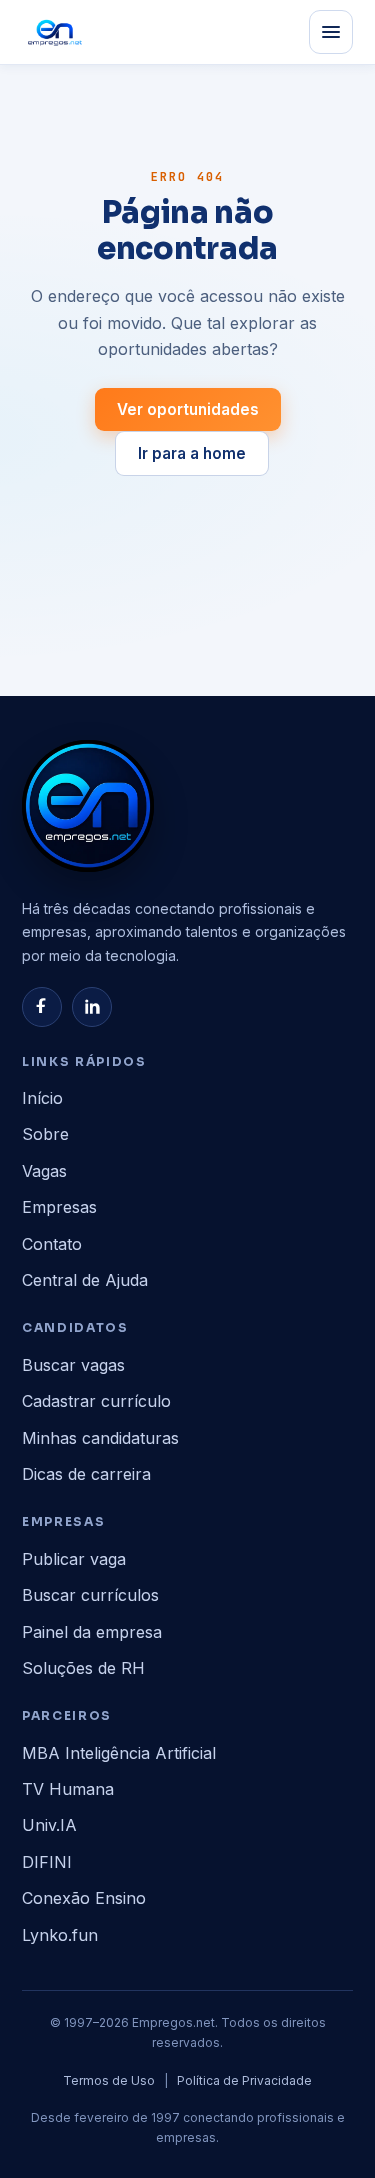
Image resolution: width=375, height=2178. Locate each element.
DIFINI (47, 1862)
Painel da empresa (92, 1632)
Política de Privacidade (244, 2080)
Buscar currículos (90, 1595)
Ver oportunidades (188, 409)
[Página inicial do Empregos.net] (55, 32)
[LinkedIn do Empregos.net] (92, 1007)
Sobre (45, 1134)
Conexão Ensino (84, 1898)
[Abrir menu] (331, 32)
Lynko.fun (60, 1935)
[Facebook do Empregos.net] (42, 1007)
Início (42, 1098)
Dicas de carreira (86, 1474)
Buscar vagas (73, 1365)
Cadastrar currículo (96, 1401)
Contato (52, 1244)
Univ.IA (49, 1825)
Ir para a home (192, 453)
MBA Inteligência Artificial (119, 1753)
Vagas (44, 1171)
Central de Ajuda (85, 1280)
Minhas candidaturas (100, 1438)
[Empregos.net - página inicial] (88, 806)
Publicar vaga (74, 1559)
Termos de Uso (109, 2080)
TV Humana (68, 1789)
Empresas (59, 1207)
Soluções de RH (83, 1668)
